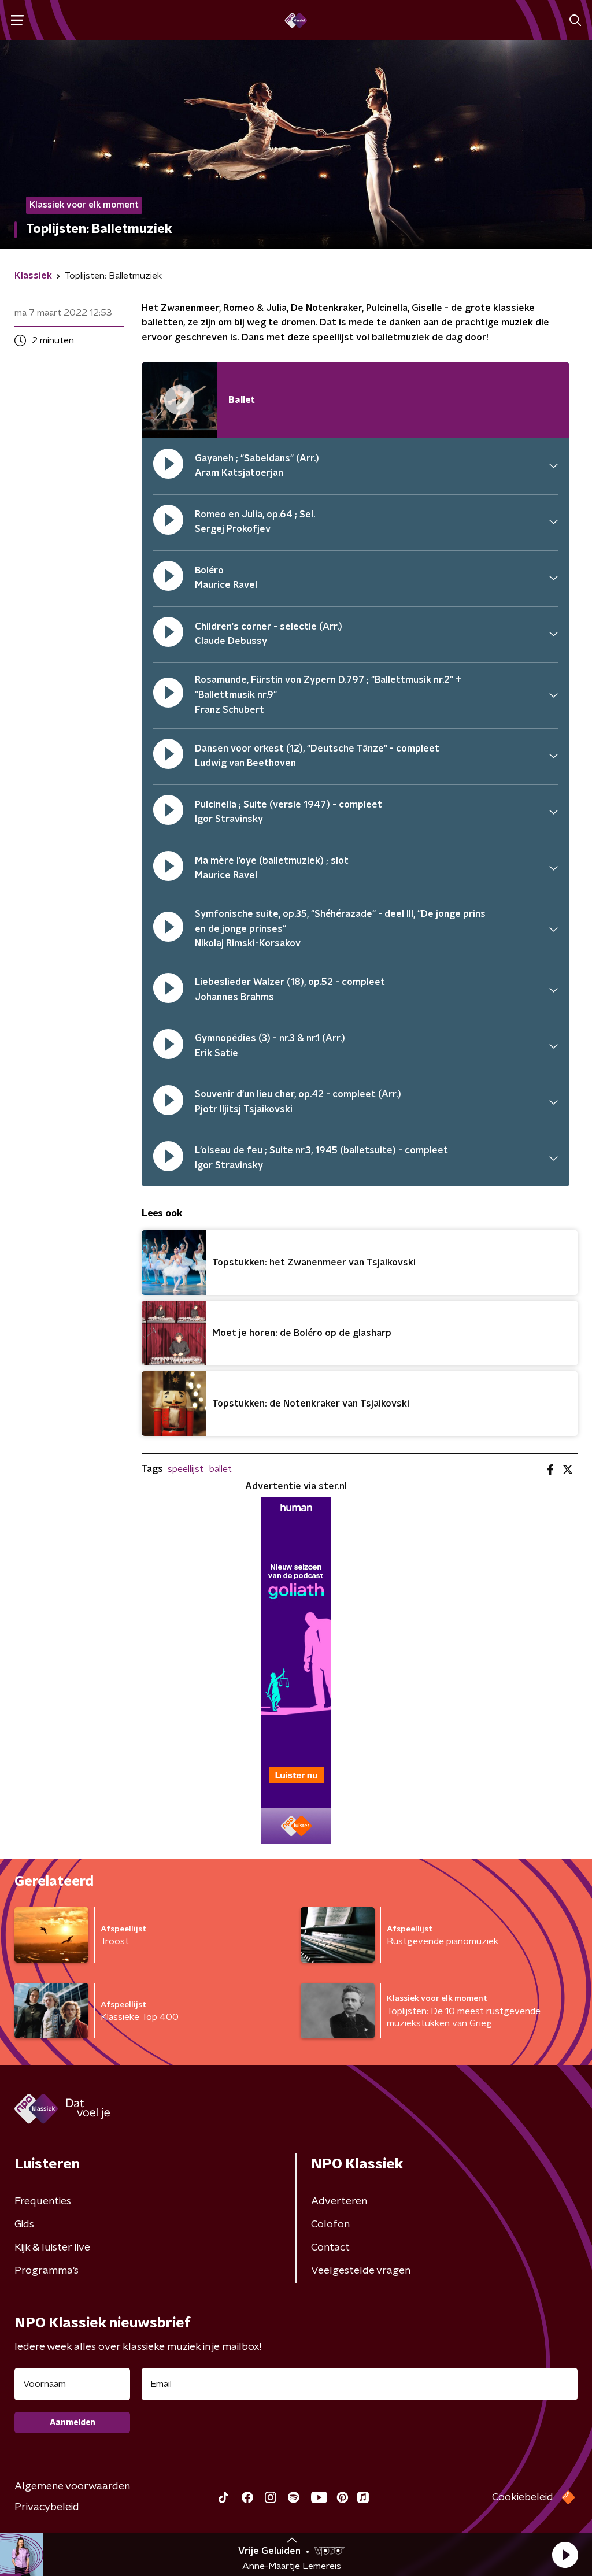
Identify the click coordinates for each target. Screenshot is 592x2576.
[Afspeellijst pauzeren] (179, 400)
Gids (24, 2225)
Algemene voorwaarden (72, 2486)
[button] (565, 2555)
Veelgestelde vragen (361, 2271)
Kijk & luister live (52, 2248)
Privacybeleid (47, 2507)
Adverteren (339, 2201)
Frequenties (43, 2201)
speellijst (186, 1469)
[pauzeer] (168, 466)
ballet (221, 1469)
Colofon (330, 2225)
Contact (330, 2248)
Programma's (47, 2271)
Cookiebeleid (523, 2497)
